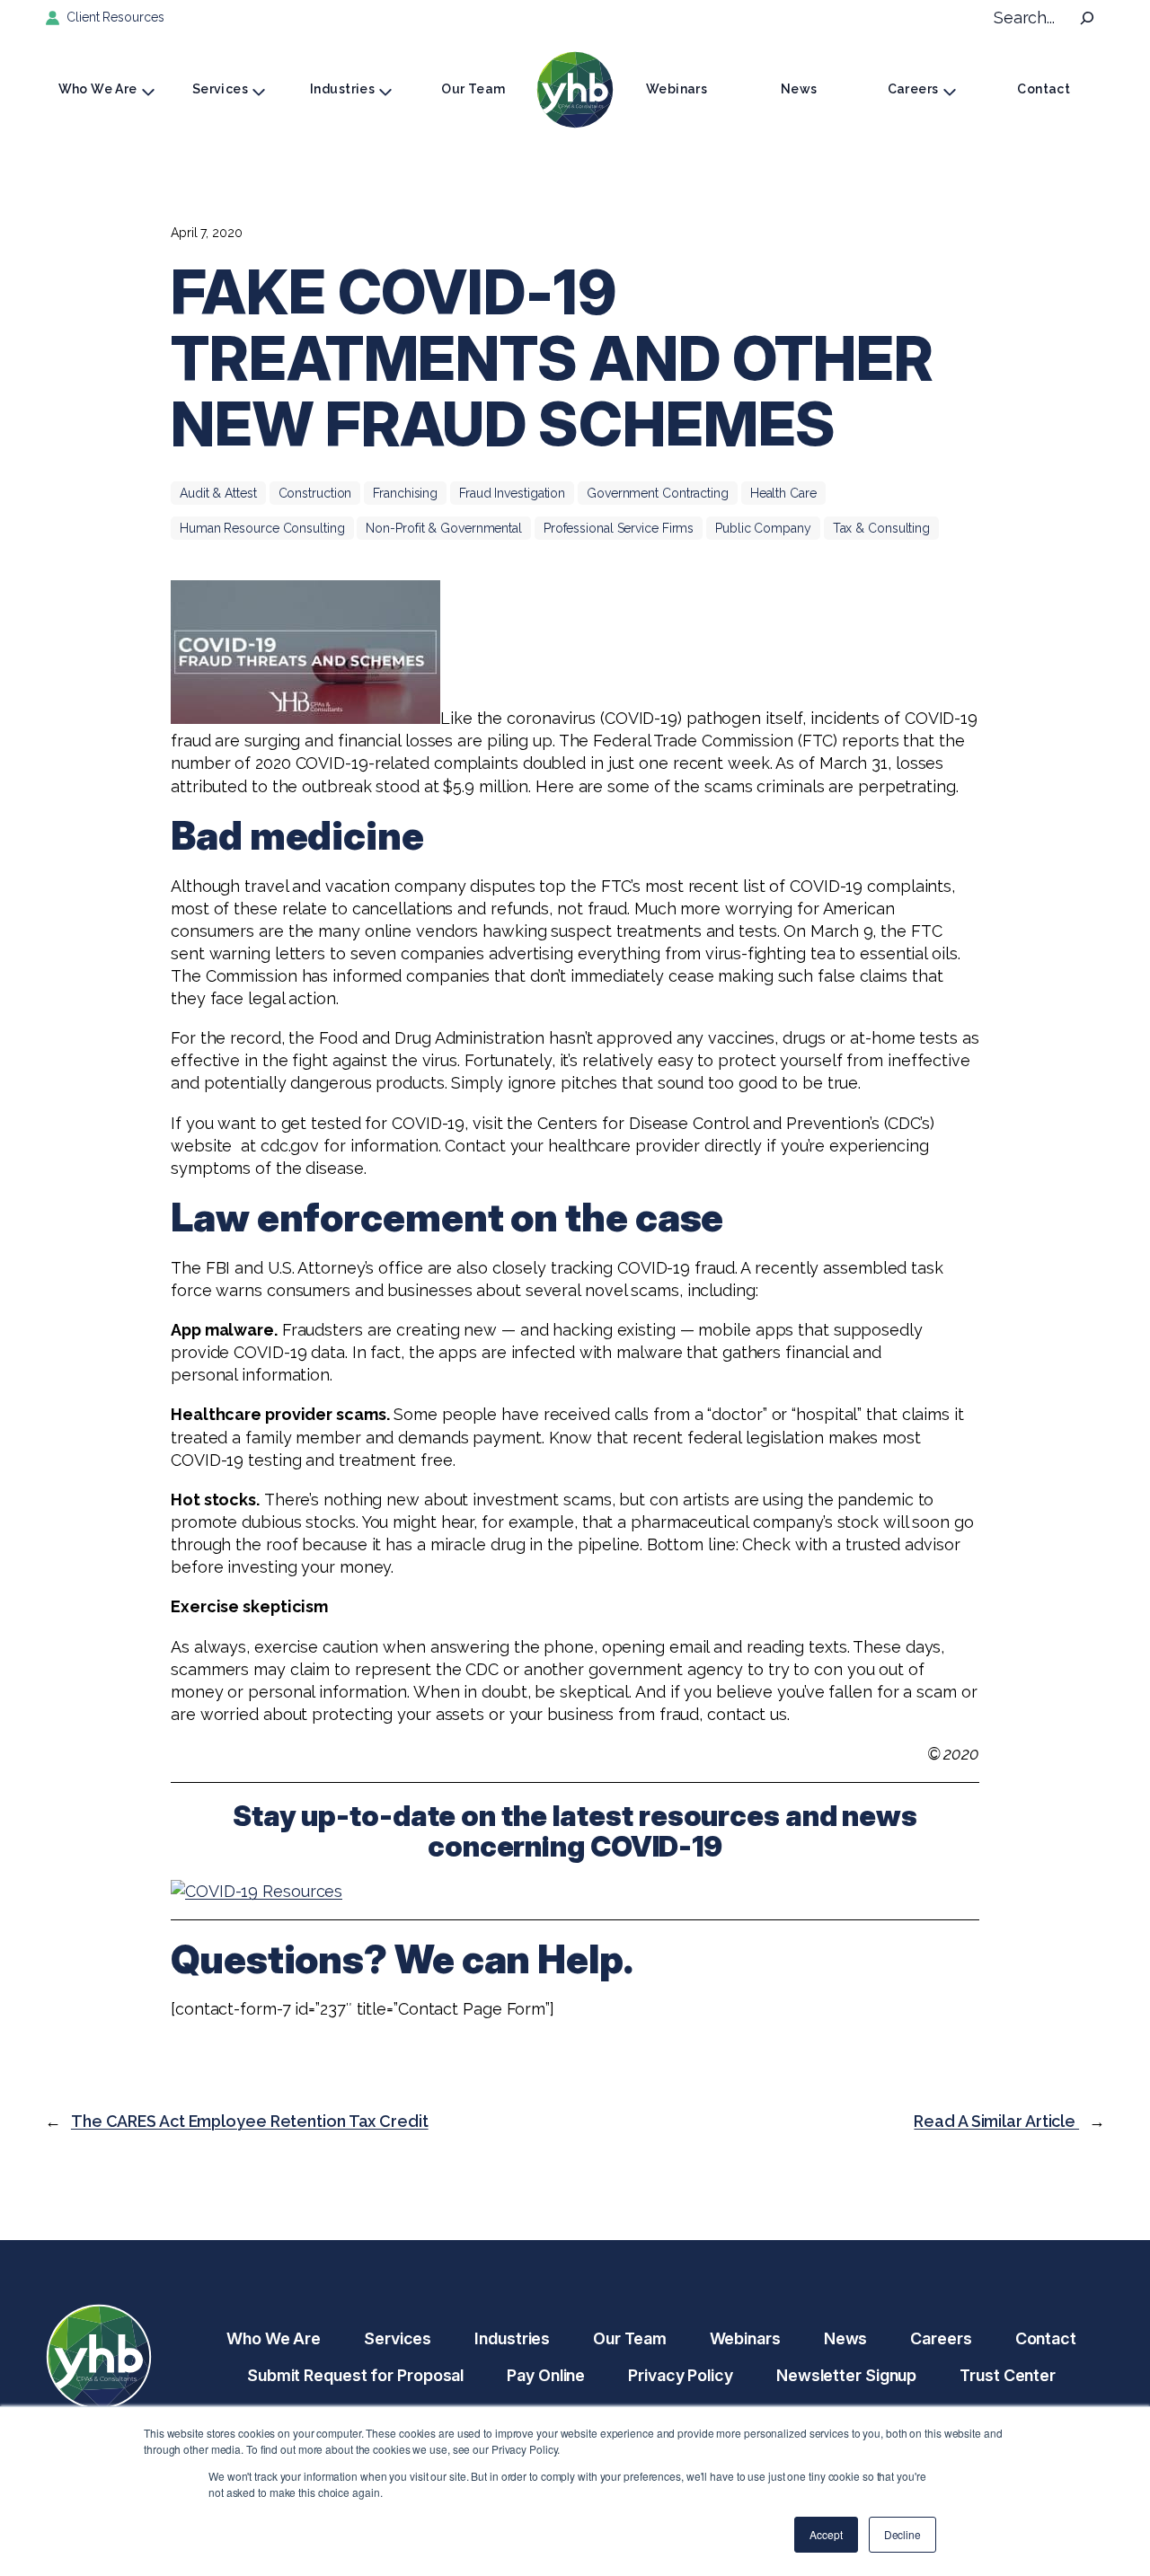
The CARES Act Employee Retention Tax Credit (250, 2121)
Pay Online (546, 2375)
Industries (342, 89)
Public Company (763, 528)
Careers (913, 89)
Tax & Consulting (881, 528)
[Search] (1087, 18)
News (799, 89)
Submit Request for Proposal (355, 2375)
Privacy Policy (681, 2375)
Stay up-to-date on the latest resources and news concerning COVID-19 (575, 1831)
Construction (315, 493)
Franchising (405, 493)
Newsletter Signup (846, 2375)
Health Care (783, 493)
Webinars (677, 89)
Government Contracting (658, 493)
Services (220, 89)
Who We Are (98, 89)
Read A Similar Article (996, 2121)
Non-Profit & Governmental (444, 528)
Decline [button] (902, 2534)
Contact (1044, 89)
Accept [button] (826, 2534)
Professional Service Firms (619, 528)
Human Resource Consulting (262, 528)
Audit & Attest (218, 493)
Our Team (473, 89)
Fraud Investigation (512, 493)
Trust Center (1008, 2375)
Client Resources (115, 17)
